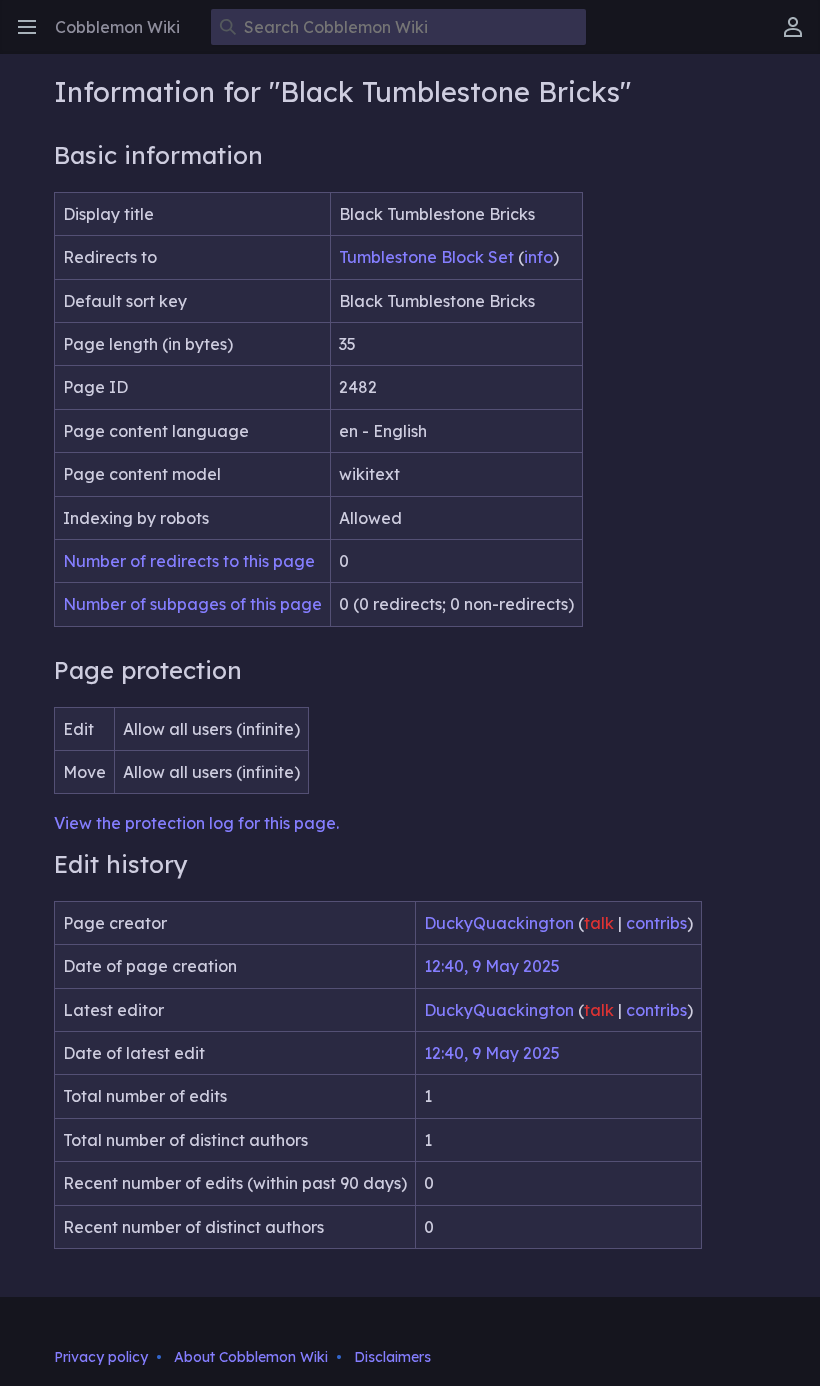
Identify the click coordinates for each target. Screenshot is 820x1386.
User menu (799, 37)
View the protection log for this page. (196, 823)
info (538, 257)
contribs (656, 923)
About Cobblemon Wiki (251, 1357)
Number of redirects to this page (189, 561)
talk (599, 923)
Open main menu (33, 37)
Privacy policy (101, 1357)
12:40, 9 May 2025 (492, 966)
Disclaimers (392, 1357)
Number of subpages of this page (192, 604)
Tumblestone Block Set (426, 257)
